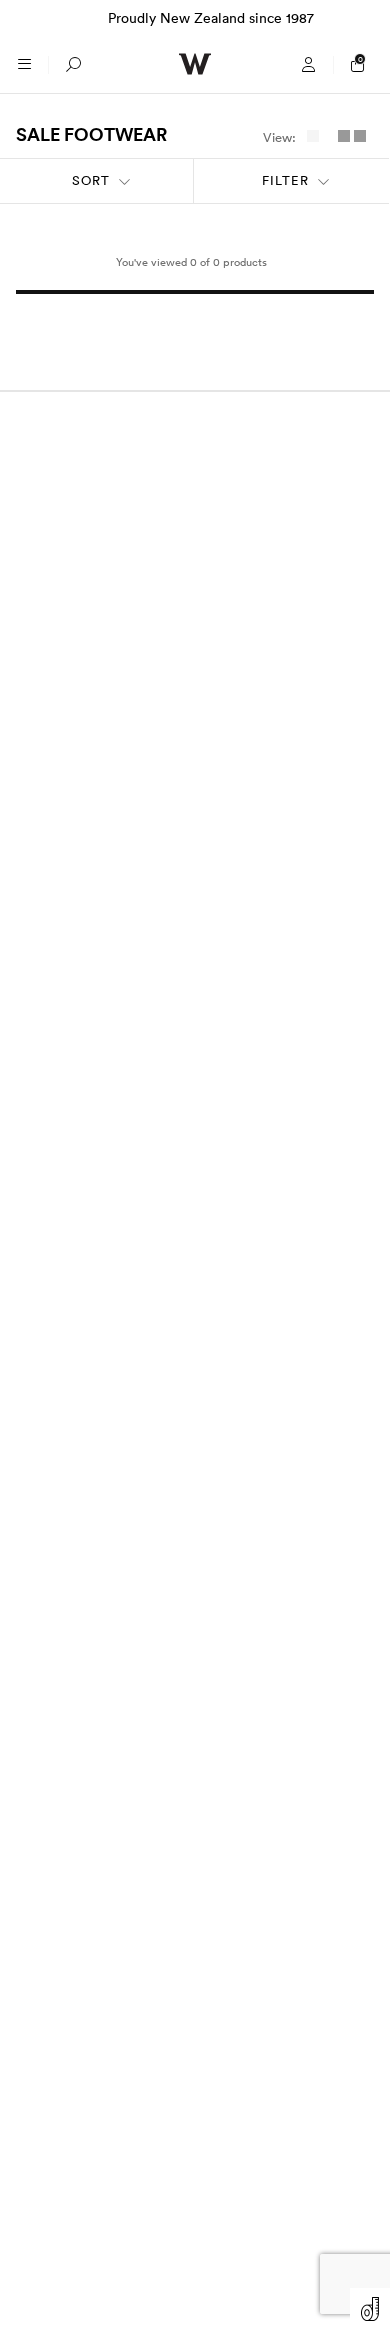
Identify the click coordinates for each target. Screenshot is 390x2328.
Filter (285, 180)
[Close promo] (364, 18)
